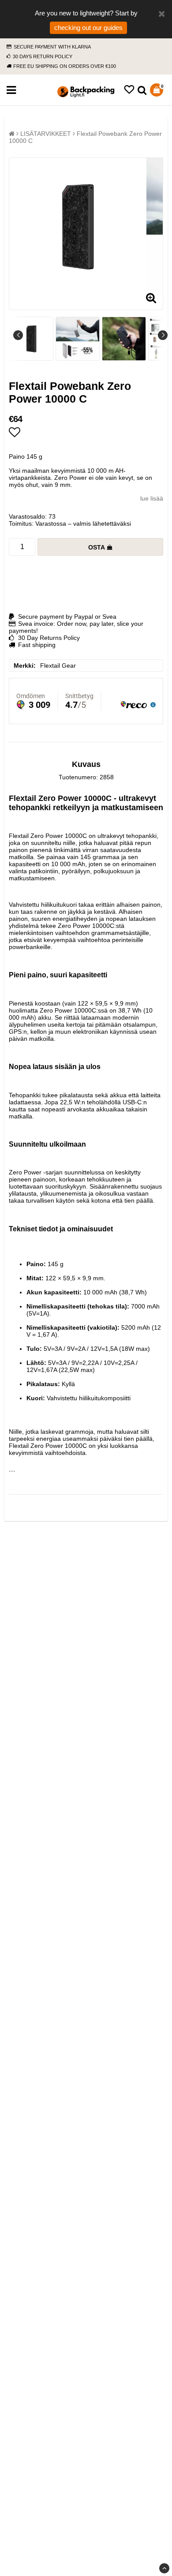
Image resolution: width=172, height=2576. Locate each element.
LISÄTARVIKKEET (46, 134)
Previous (18, 335)
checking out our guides (88, 28)
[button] (129, 90)
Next (163, 335)
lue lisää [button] (152, 498)
